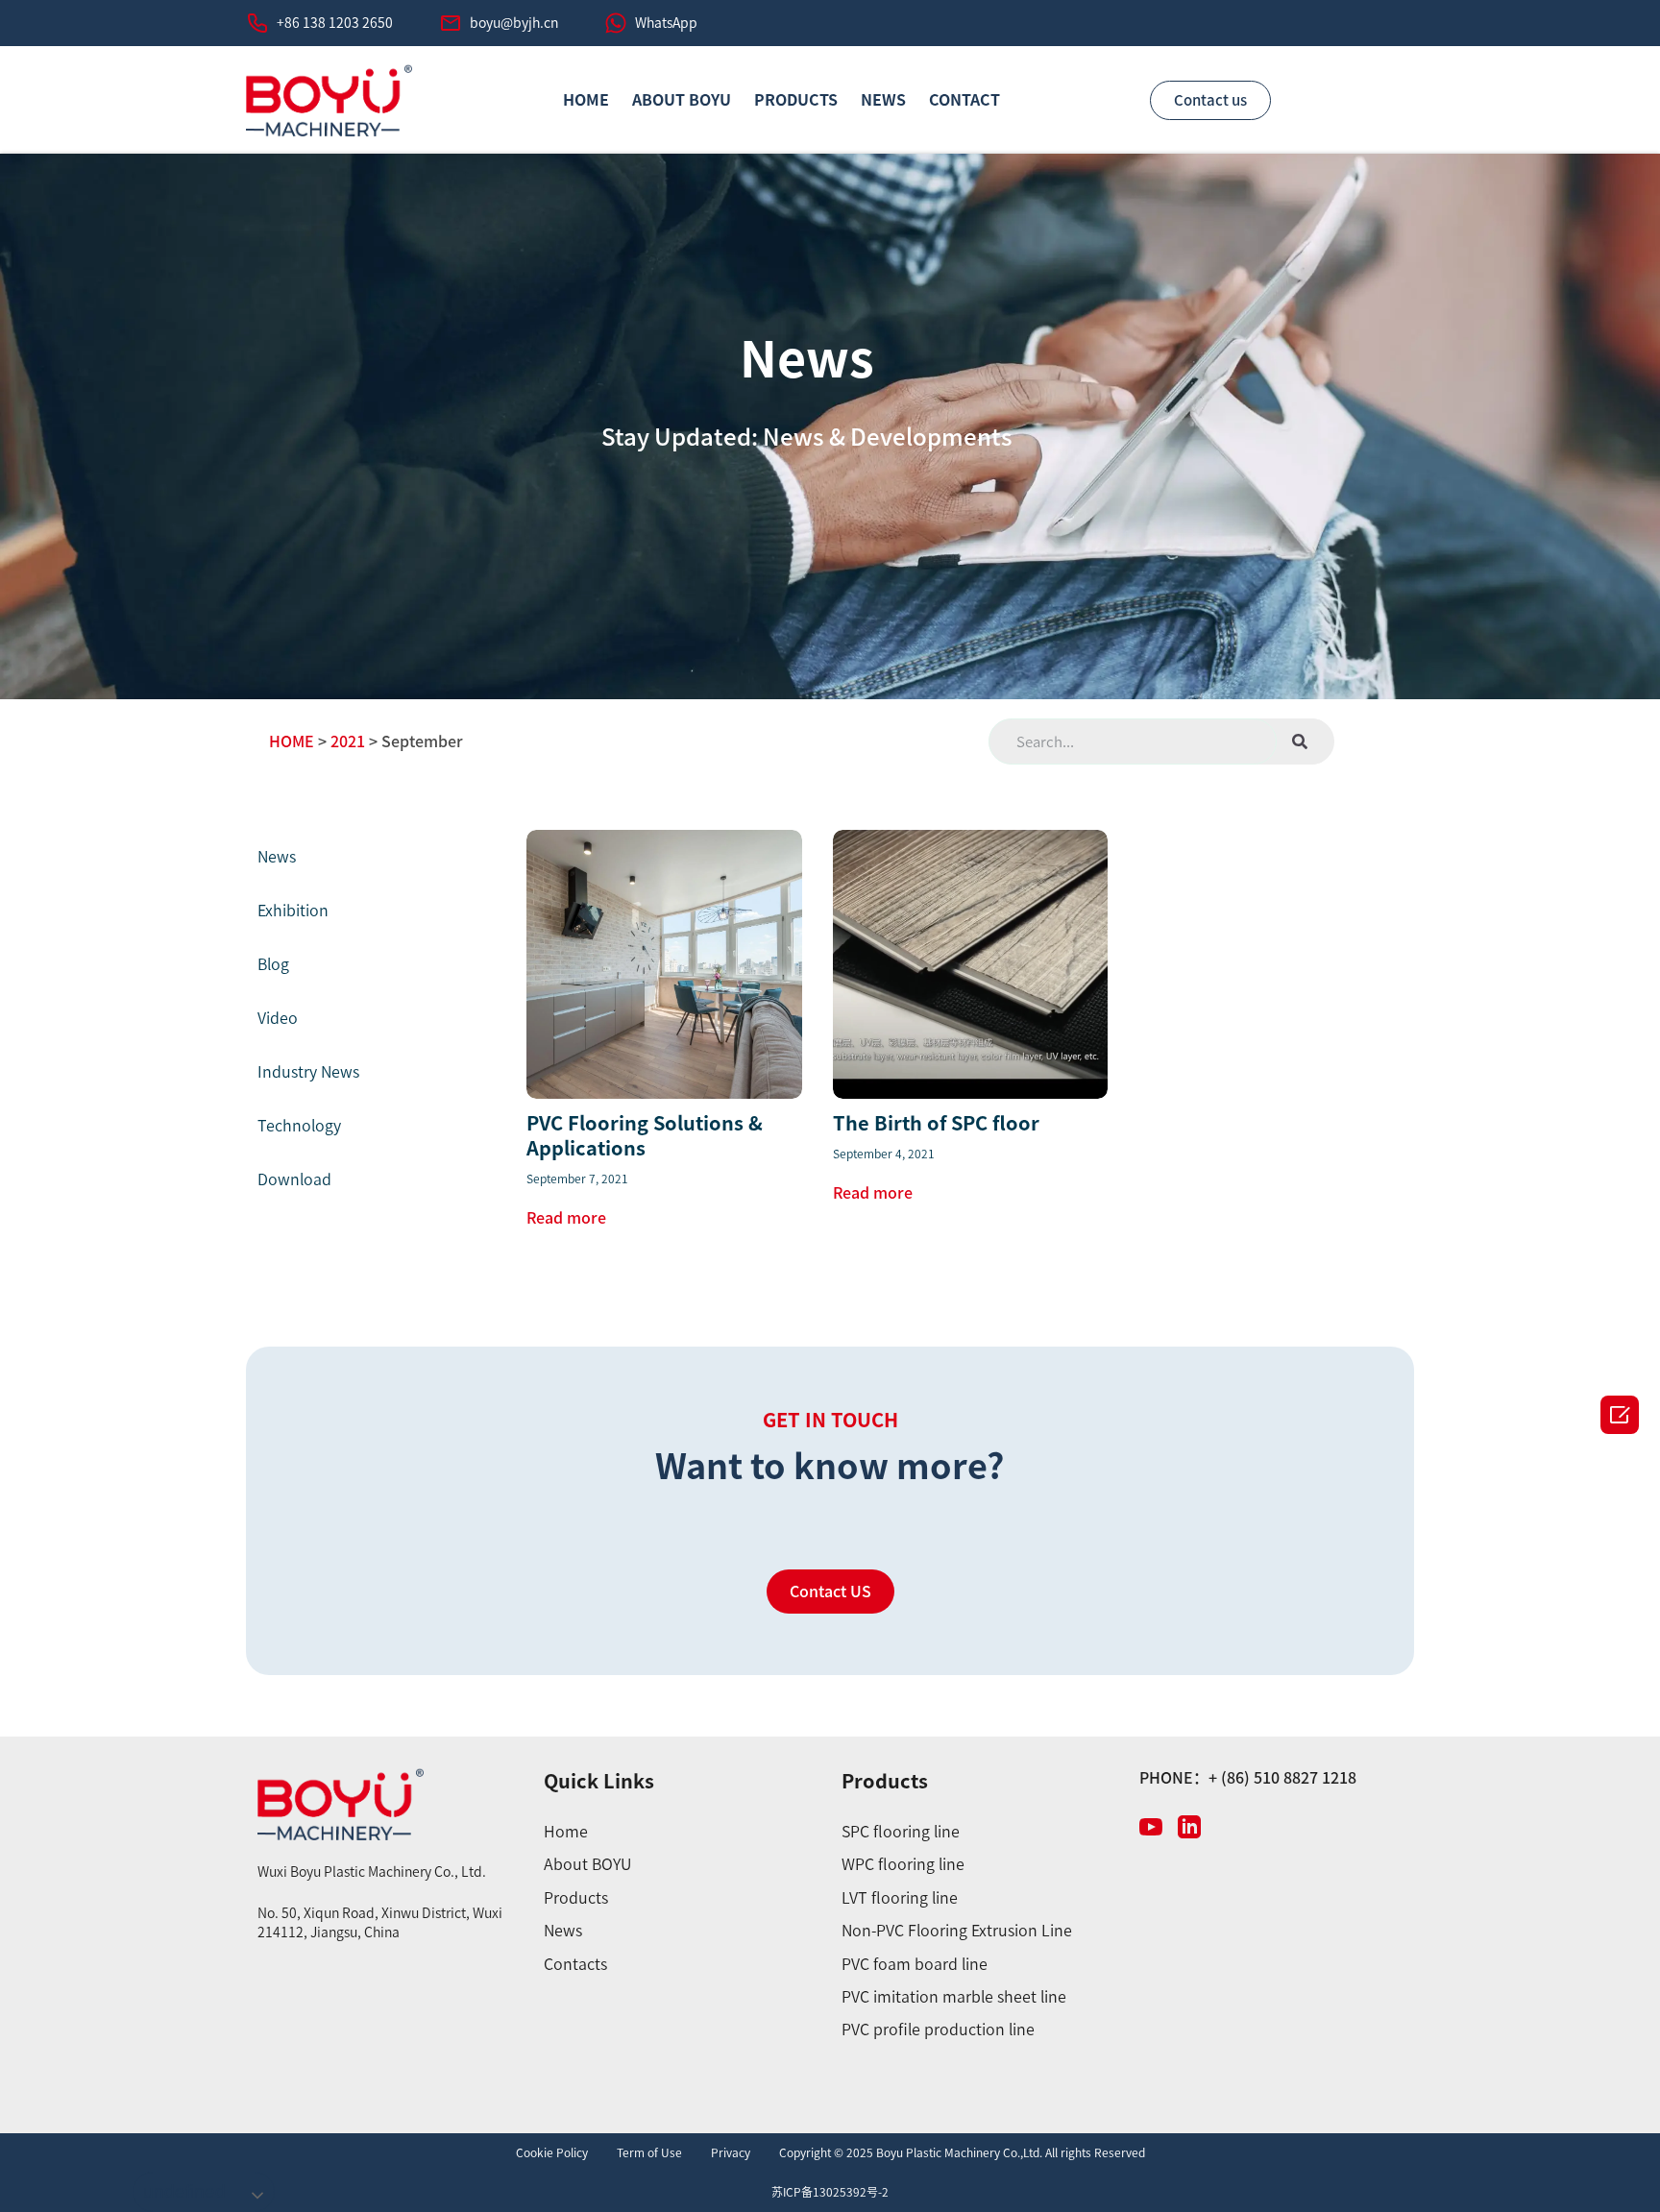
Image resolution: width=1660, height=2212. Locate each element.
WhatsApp (666, 23)
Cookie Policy (552, 2152)
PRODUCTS (796, 100)
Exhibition (293, 911)
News (883, 100)
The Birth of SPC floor (936, 1123)
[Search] (1300, 741)
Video (278, 1018)
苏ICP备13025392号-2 (830, 2192)
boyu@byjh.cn (514, 23)
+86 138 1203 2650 (335, 23)
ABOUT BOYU (682, 100)
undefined (184, 2191)
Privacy (731, 2152)
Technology (299, 1126)
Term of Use (649, 2152)
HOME (586, 100)
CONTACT (964, 100)
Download (294, 1179)
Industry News (308, 1072)
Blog (273, 964)
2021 (348, 741)
